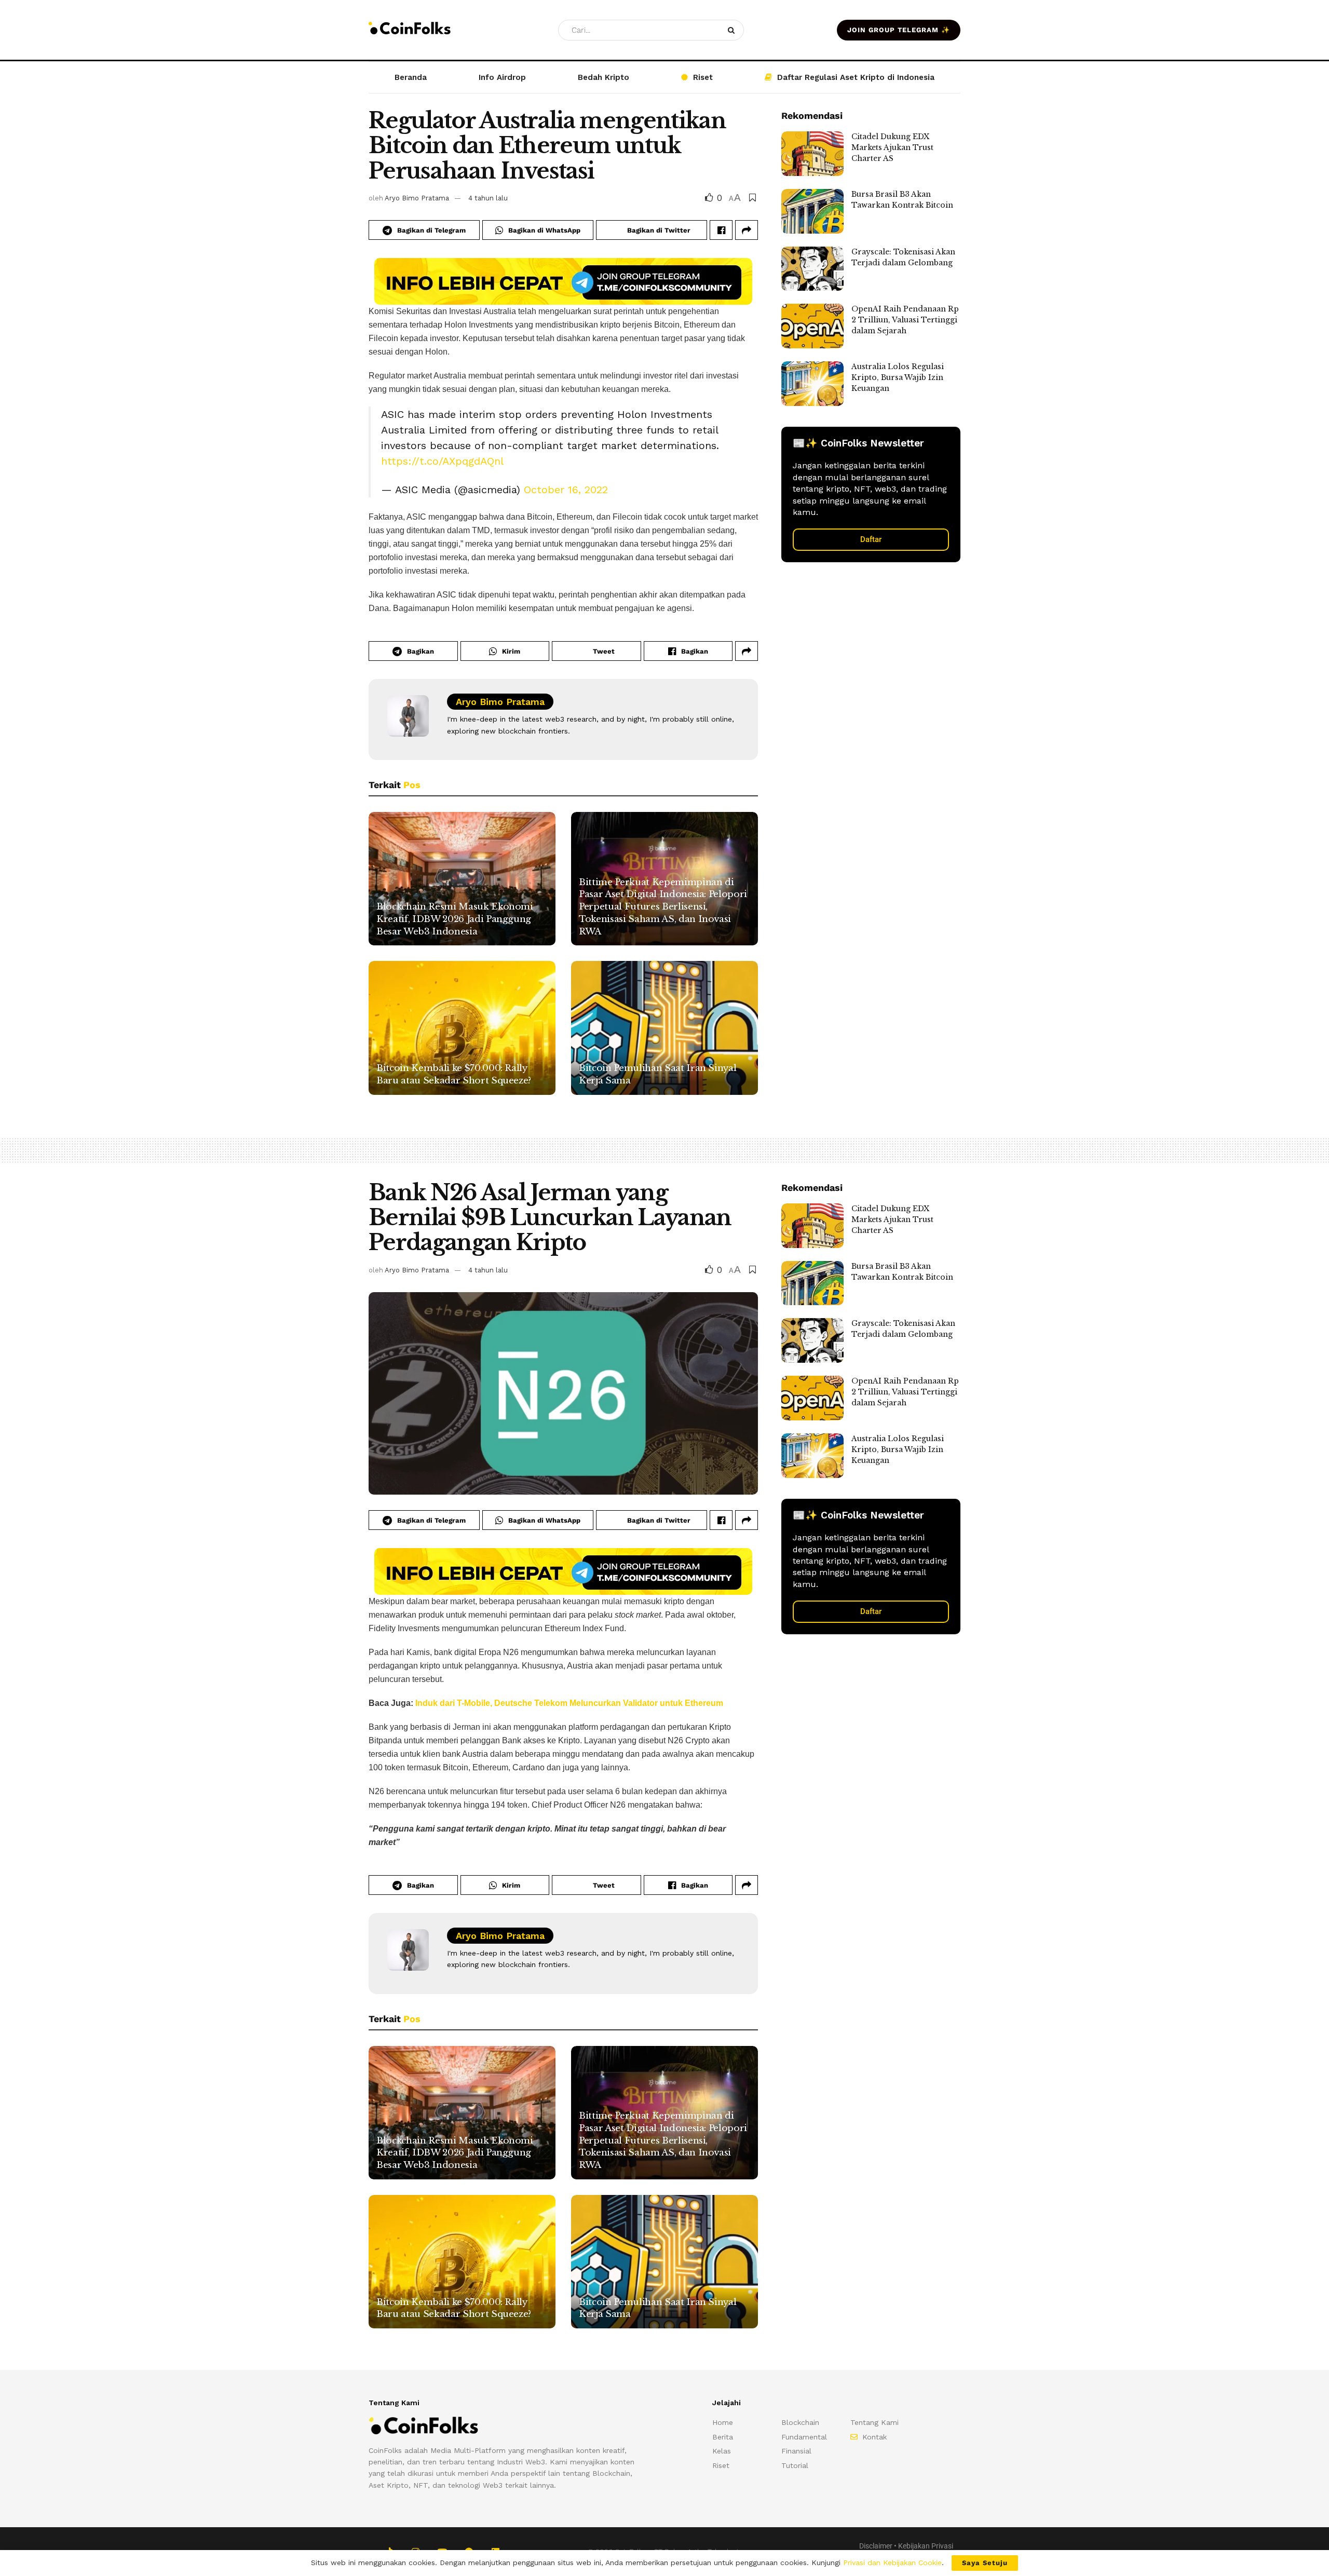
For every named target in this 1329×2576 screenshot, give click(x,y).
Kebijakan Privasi (926, 2546)
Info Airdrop (502, 77)
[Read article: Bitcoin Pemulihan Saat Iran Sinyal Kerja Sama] (664, 1028)
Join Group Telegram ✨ (899, 30)
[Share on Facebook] (721, 230)
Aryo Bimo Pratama (417, 198)
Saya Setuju (985, 2563)
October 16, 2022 (566, 490)
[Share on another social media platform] (747, 230)
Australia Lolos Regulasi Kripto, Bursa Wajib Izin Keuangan (898, 377)
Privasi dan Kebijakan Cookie (892, 2563)
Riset (703, 77)
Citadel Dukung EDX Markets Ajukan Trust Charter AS (892, 147)
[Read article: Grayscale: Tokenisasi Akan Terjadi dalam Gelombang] (812, 269)
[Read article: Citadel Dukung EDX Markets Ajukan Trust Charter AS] (812, 154)
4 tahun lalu (488, 198)
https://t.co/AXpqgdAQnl (442, 461)
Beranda (411, 77)
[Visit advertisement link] (563, 281)
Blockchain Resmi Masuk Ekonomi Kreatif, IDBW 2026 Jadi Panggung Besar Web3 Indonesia (455, 919)
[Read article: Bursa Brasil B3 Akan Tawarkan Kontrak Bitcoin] (812, 211)
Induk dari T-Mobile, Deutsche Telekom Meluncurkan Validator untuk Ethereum (569, 1703)
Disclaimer (876, 2546)
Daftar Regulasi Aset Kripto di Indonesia (856, 77)
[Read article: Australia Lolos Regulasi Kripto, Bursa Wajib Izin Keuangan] (812, 384)
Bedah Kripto (604, 77)
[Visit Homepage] (410, 30)
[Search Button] (733, 30)
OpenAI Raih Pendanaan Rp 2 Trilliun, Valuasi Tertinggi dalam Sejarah (905, 320)
